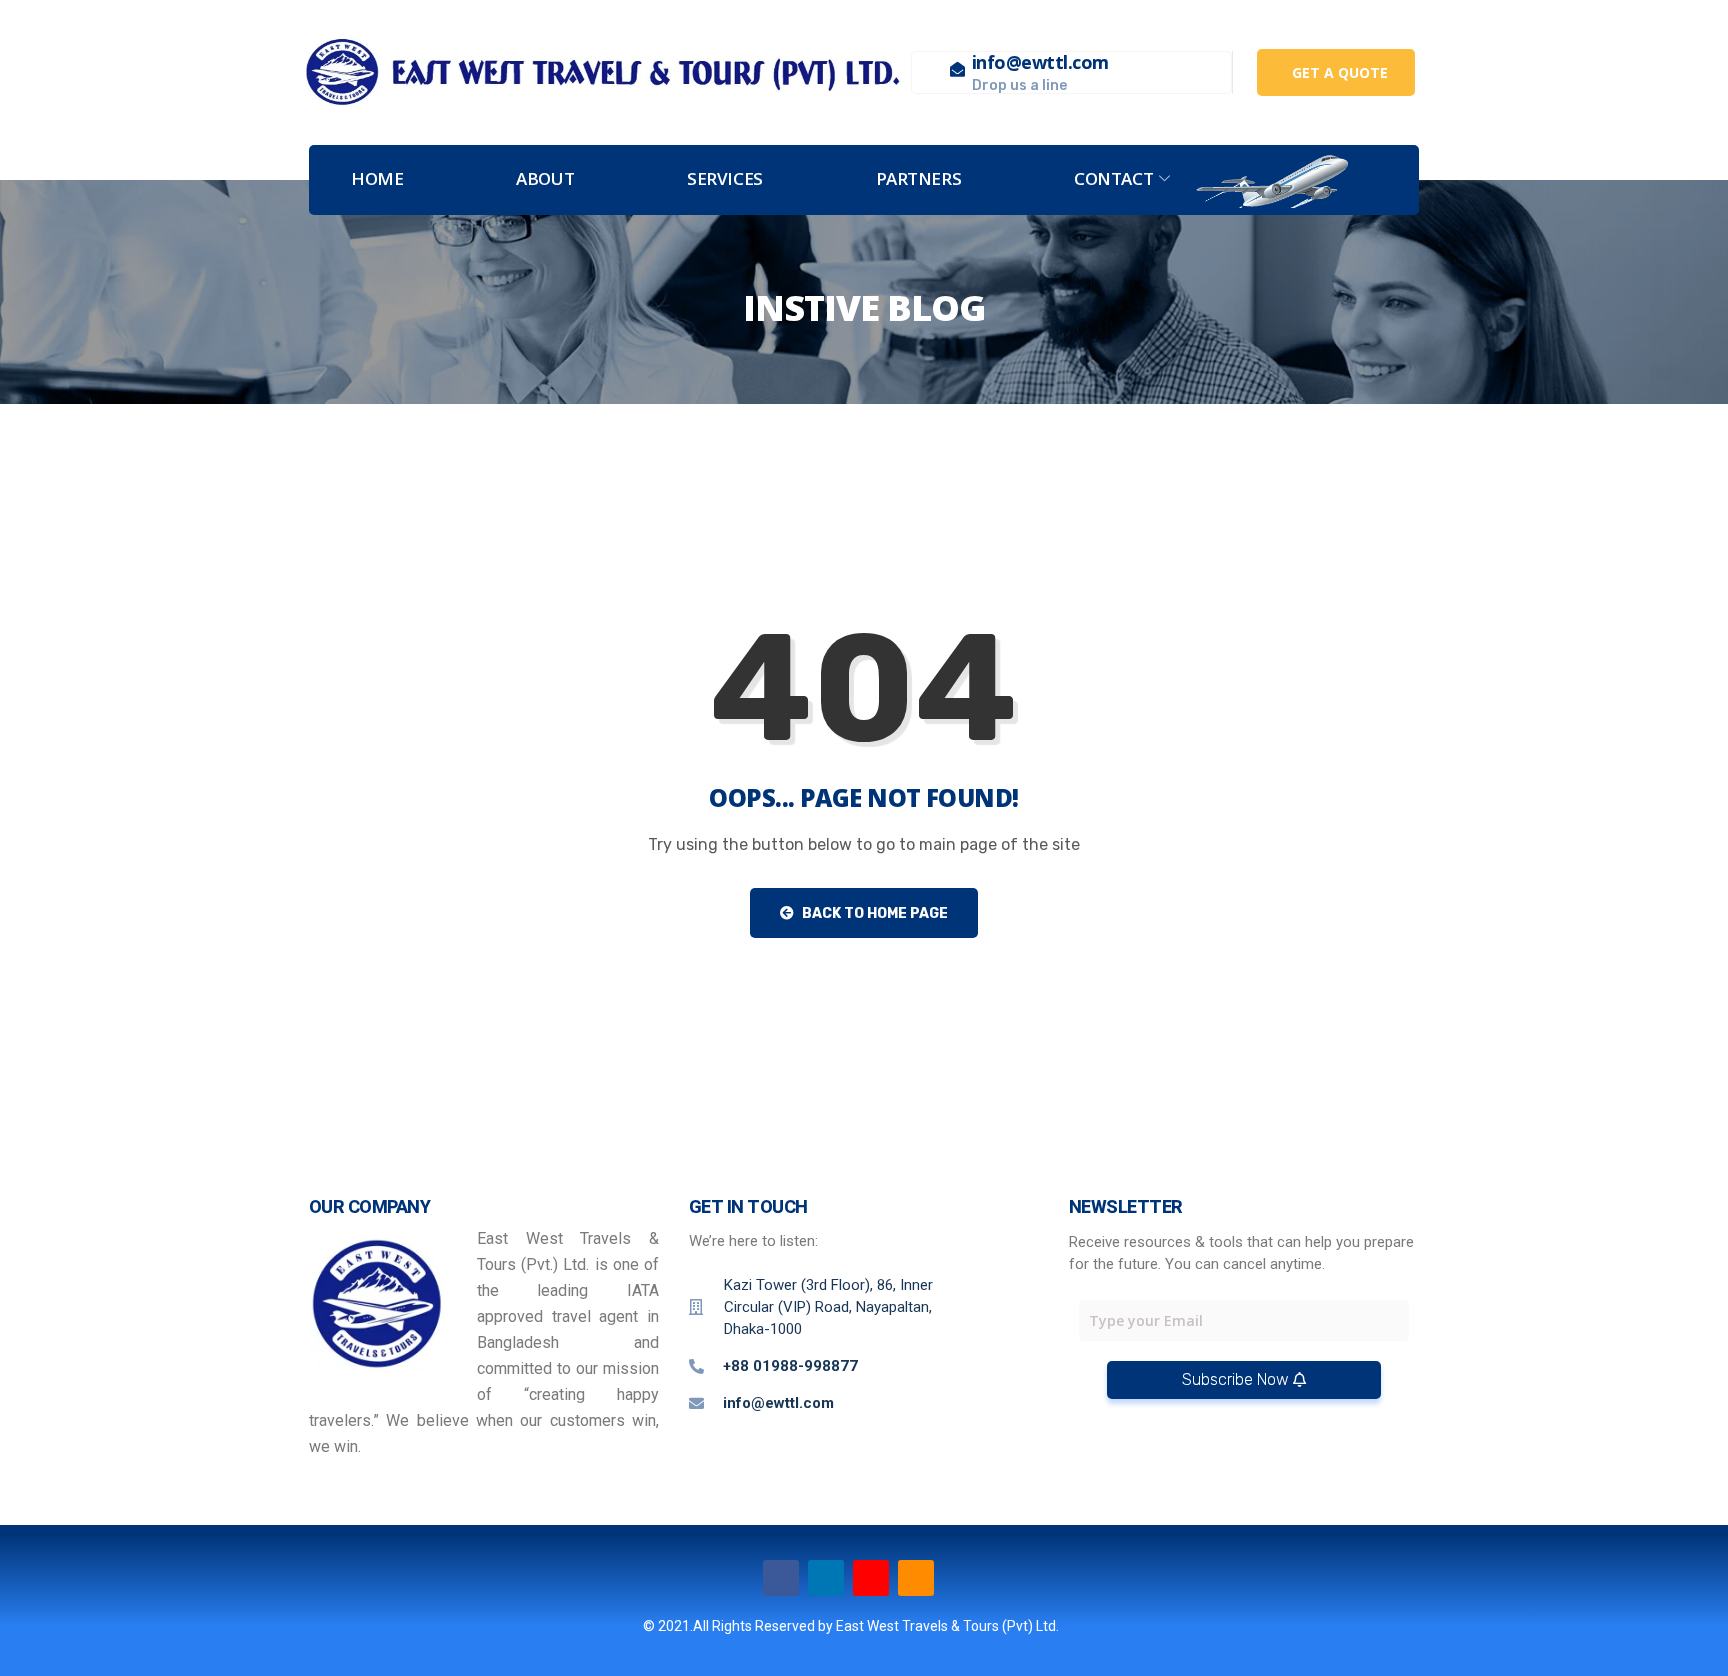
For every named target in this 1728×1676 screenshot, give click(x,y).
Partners (918, 178)
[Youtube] (871, 1578)
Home (377, 178)
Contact (1113, 178)
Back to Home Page (873, 913)
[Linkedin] (826, 1578)
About (545, 178)
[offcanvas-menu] (1385, 180)
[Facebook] (781, 1578)
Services (724, 178)
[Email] (916, 1578)
